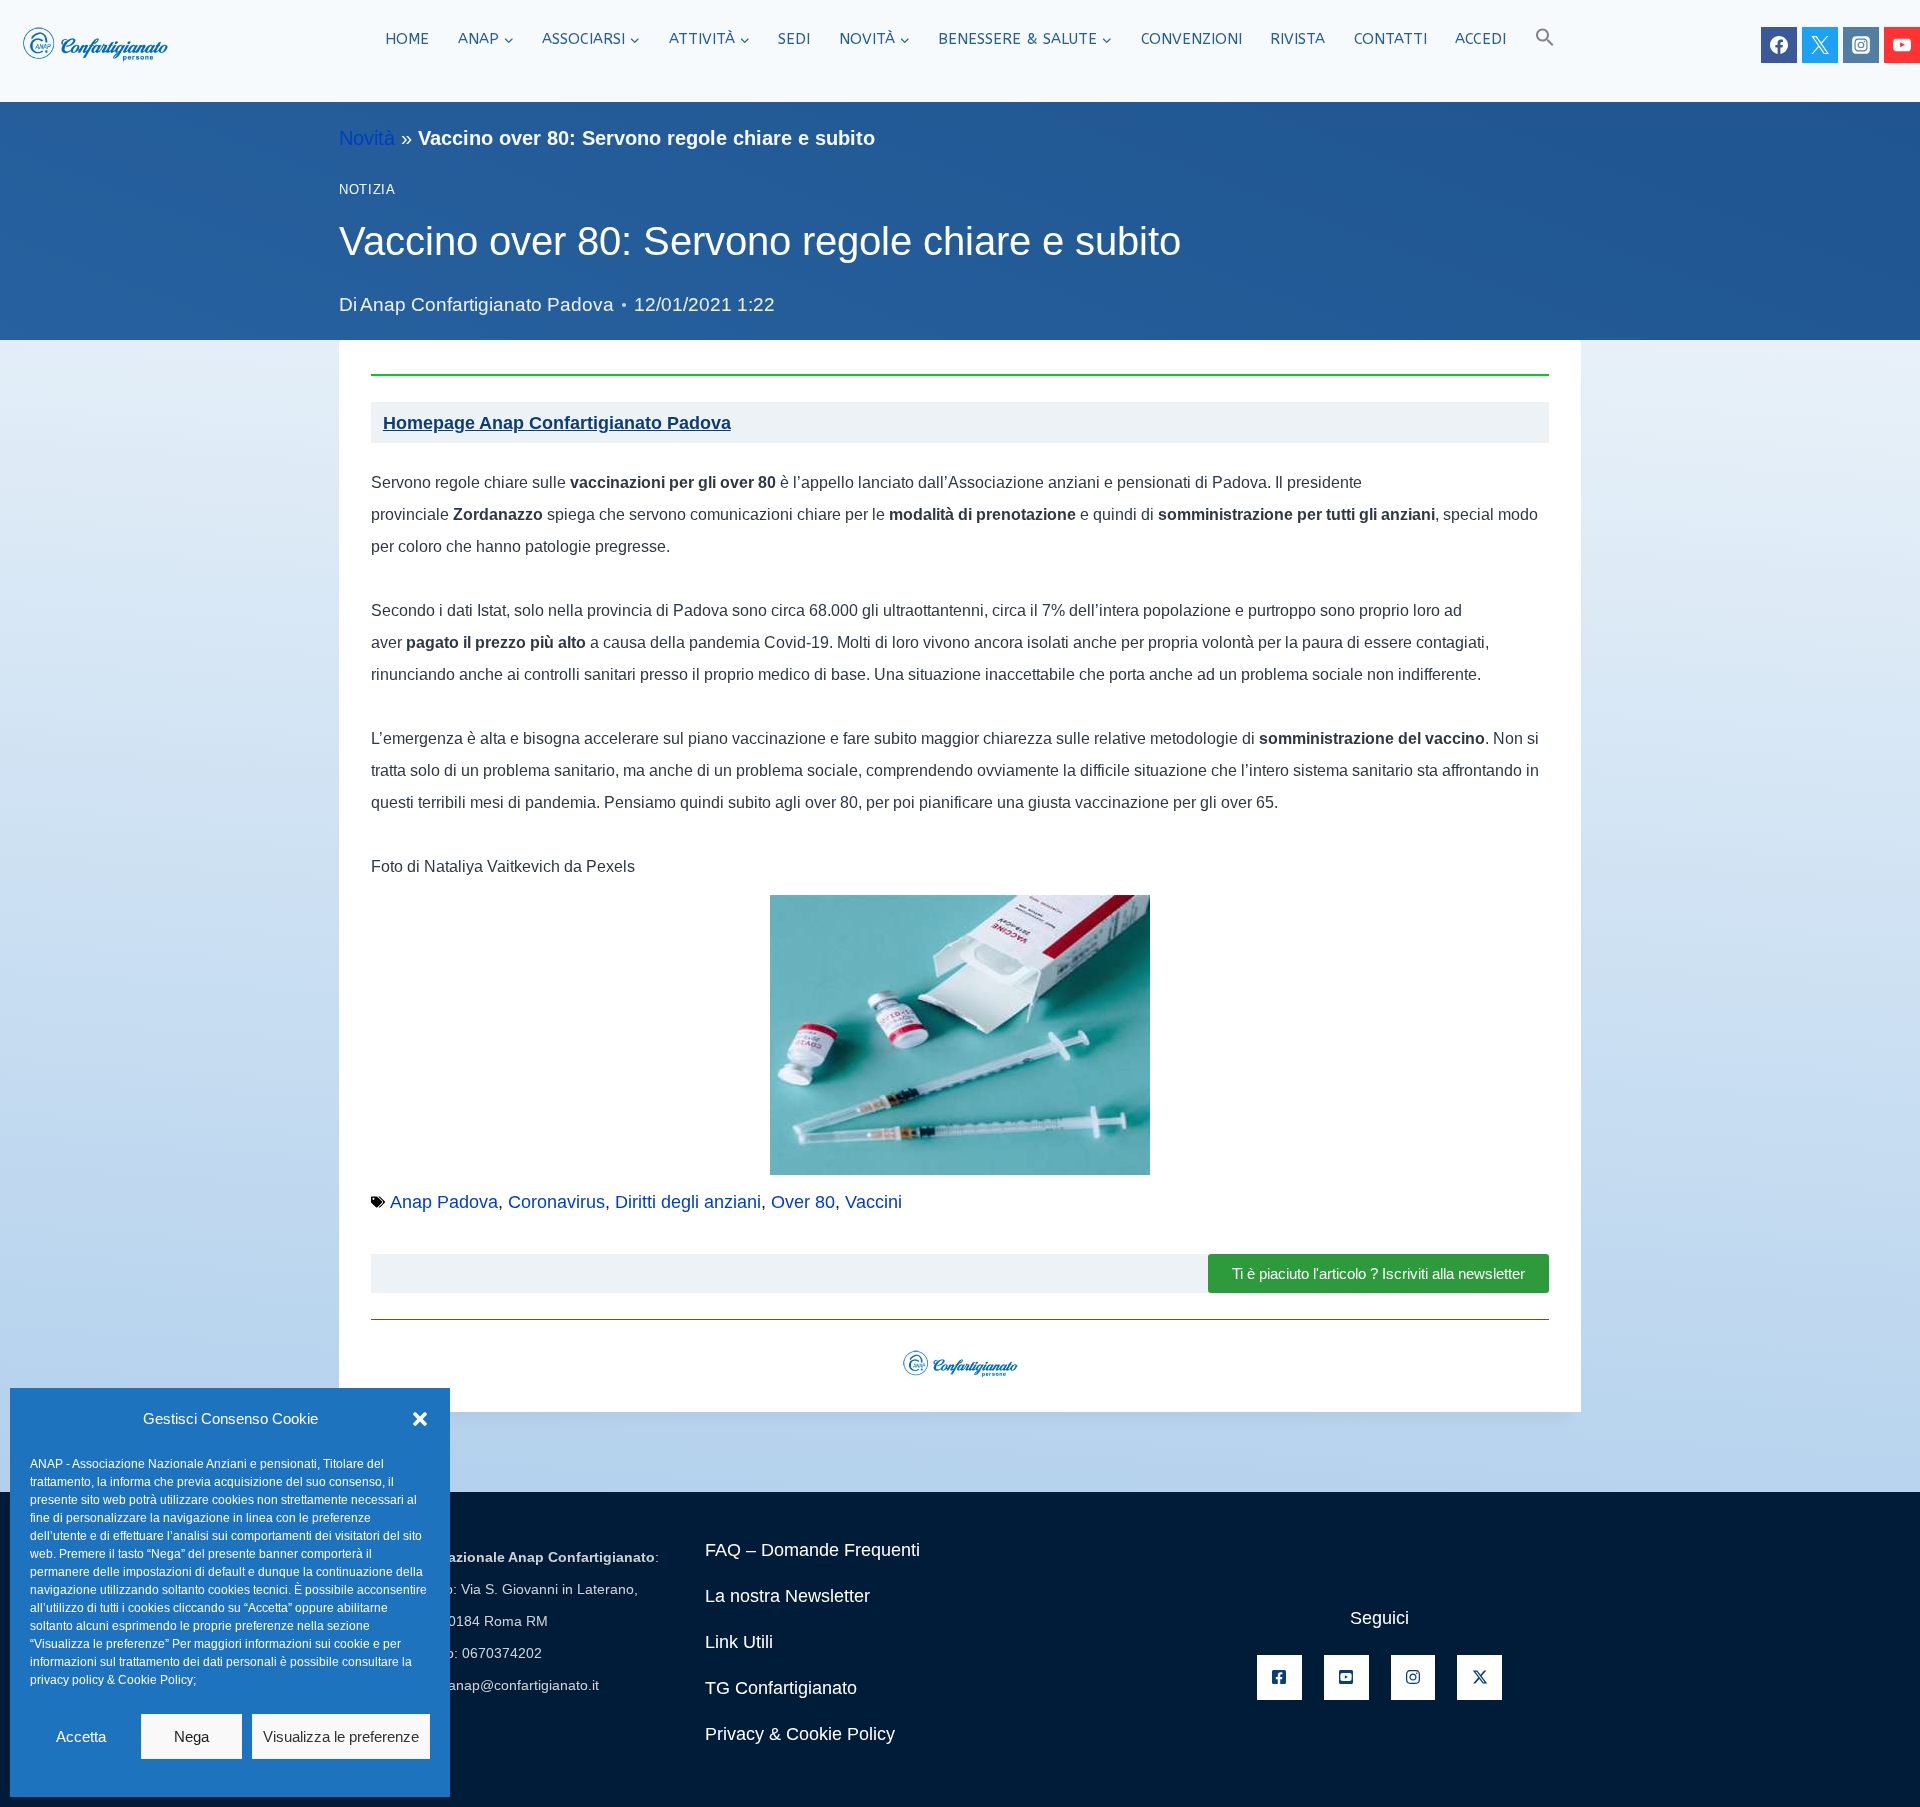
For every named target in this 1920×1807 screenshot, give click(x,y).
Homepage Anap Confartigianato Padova (557, 423)
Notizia (367, 190)
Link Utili (739, 1642)
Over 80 (803, 1202)
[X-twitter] (1479, 1677)
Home (407, 39)
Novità (367, 138)
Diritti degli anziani (688, 1202)
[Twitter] (1820, 45)
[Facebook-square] (1279, 1677)
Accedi (1480, 39)
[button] (420, 1419)
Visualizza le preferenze (341, 1736)
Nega (191, 1736)
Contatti (1390, 39)
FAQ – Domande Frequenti (812, 1550)
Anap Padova (444, 1202)
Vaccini (873, 1202)
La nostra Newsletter (787, 1596)
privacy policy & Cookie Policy (111, 1680)
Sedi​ (794, 39)
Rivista (1297, 39)
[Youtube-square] (1346, 1677)
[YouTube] (1902, 45)
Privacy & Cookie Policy (800, 1734)
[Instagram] (1861, 45)
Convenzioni (1191, 39)
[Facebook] (1779, 45)
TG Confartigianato (781, 1688)
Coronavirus (556, 1202)
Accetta (81, 1736)
